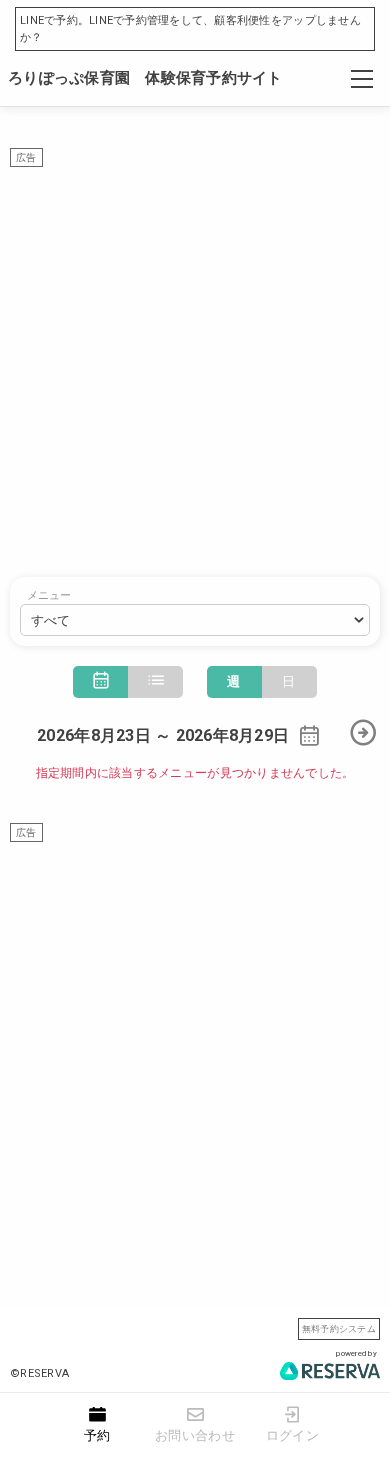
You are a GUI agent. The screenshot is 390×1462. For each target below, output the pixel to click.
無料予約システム (339, 1328)
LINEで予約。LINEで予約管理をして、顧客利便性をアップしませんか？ (190, 29)
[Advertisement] (195, 362)
